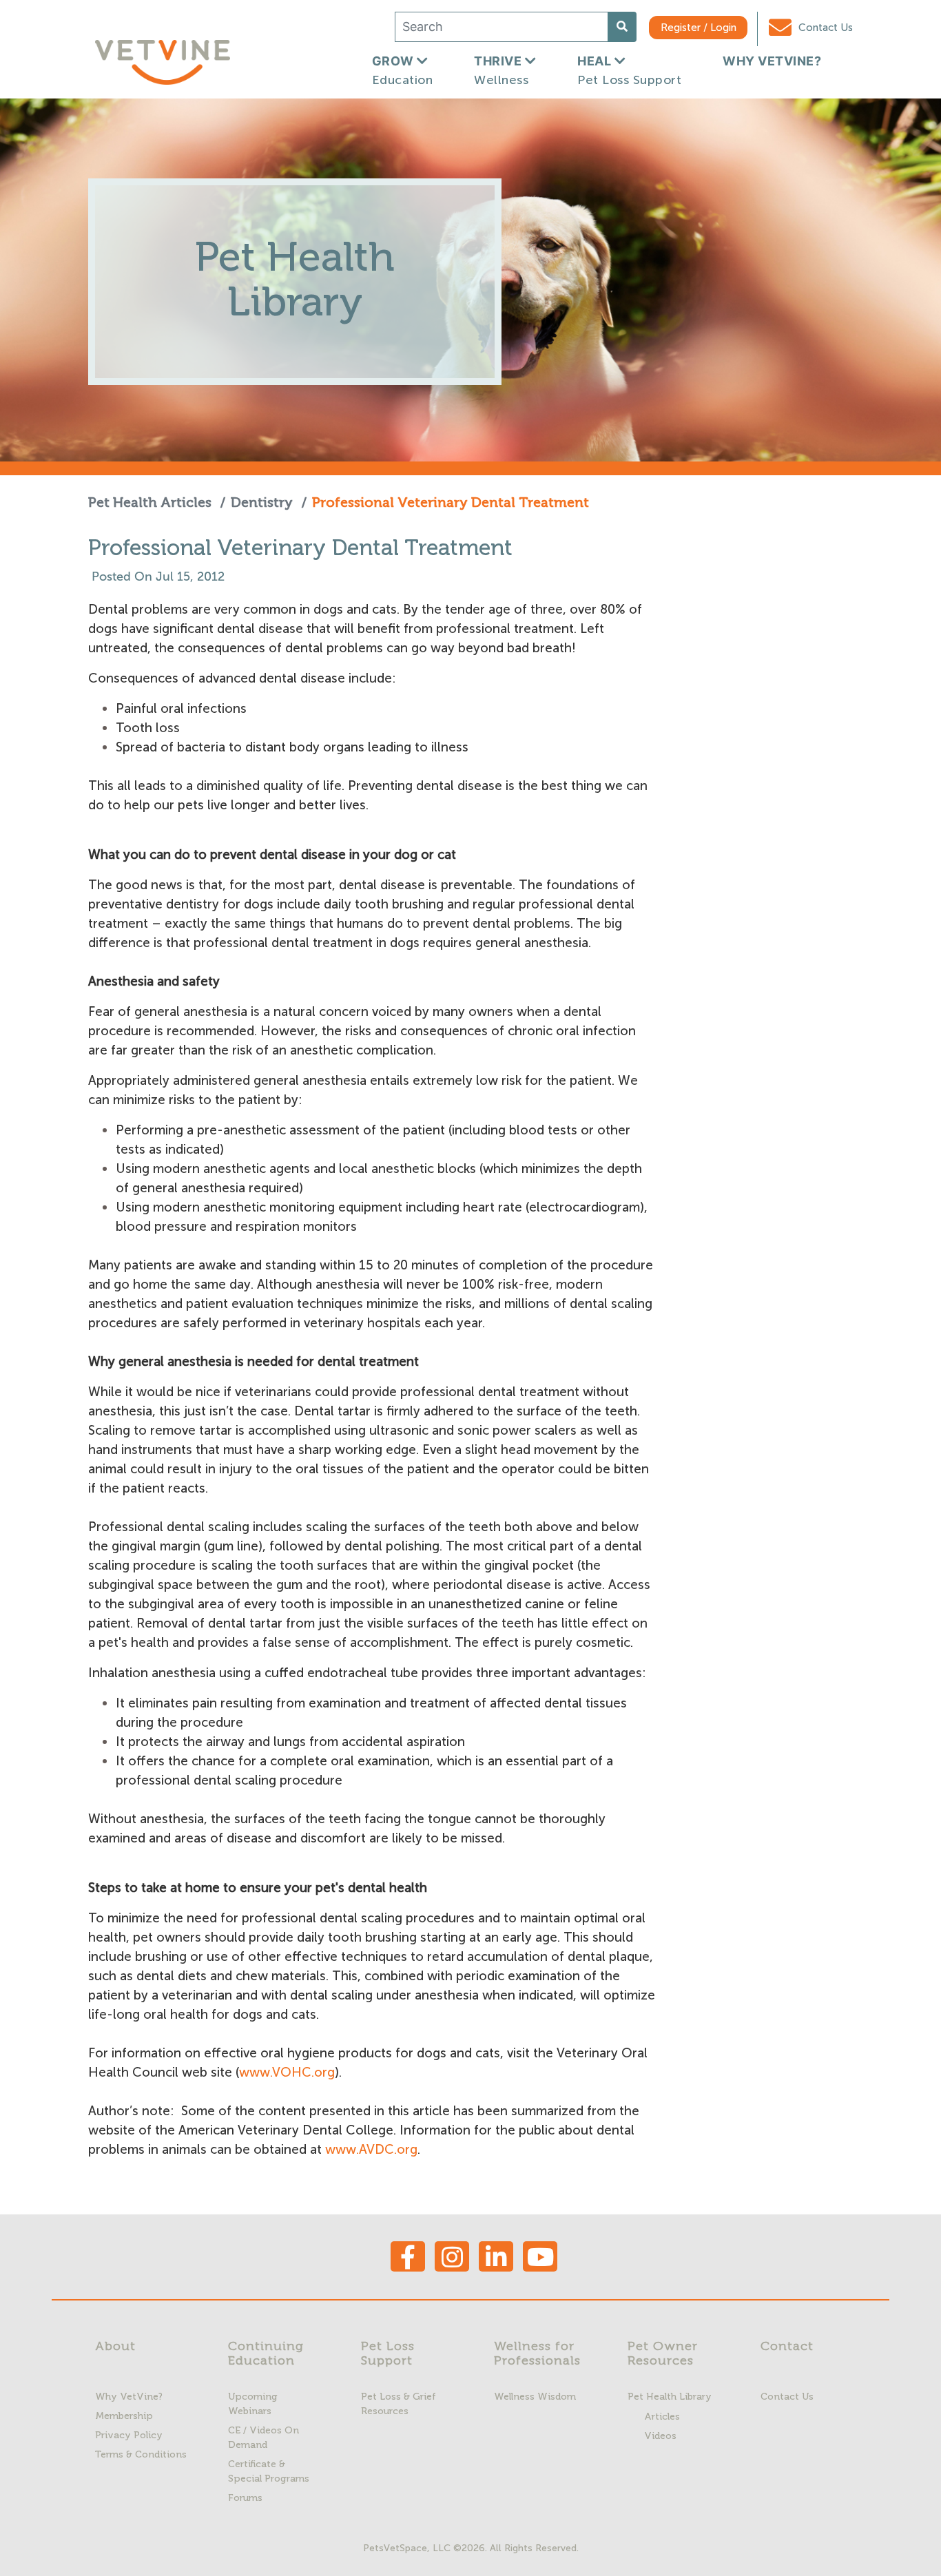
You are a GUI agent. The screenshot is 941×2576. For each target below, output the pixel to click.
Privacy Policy (129, 2435)
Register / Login (699, 28)
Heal (629, 71)
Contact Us (824, 28)
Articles (662, 2417)
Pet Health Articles (152, 502)
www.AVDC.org (373, 2149)
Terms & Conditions (141, 2454)
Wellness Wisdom (535, 2397)
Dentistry (262, 502)
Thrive (501, 71)
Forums (245, 2498)
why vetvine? (772, 61)
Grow (403, 71)
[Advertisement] (765, 786)
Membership (124, 2416)
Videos (660, 2436)
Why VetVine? (129, 2397)
